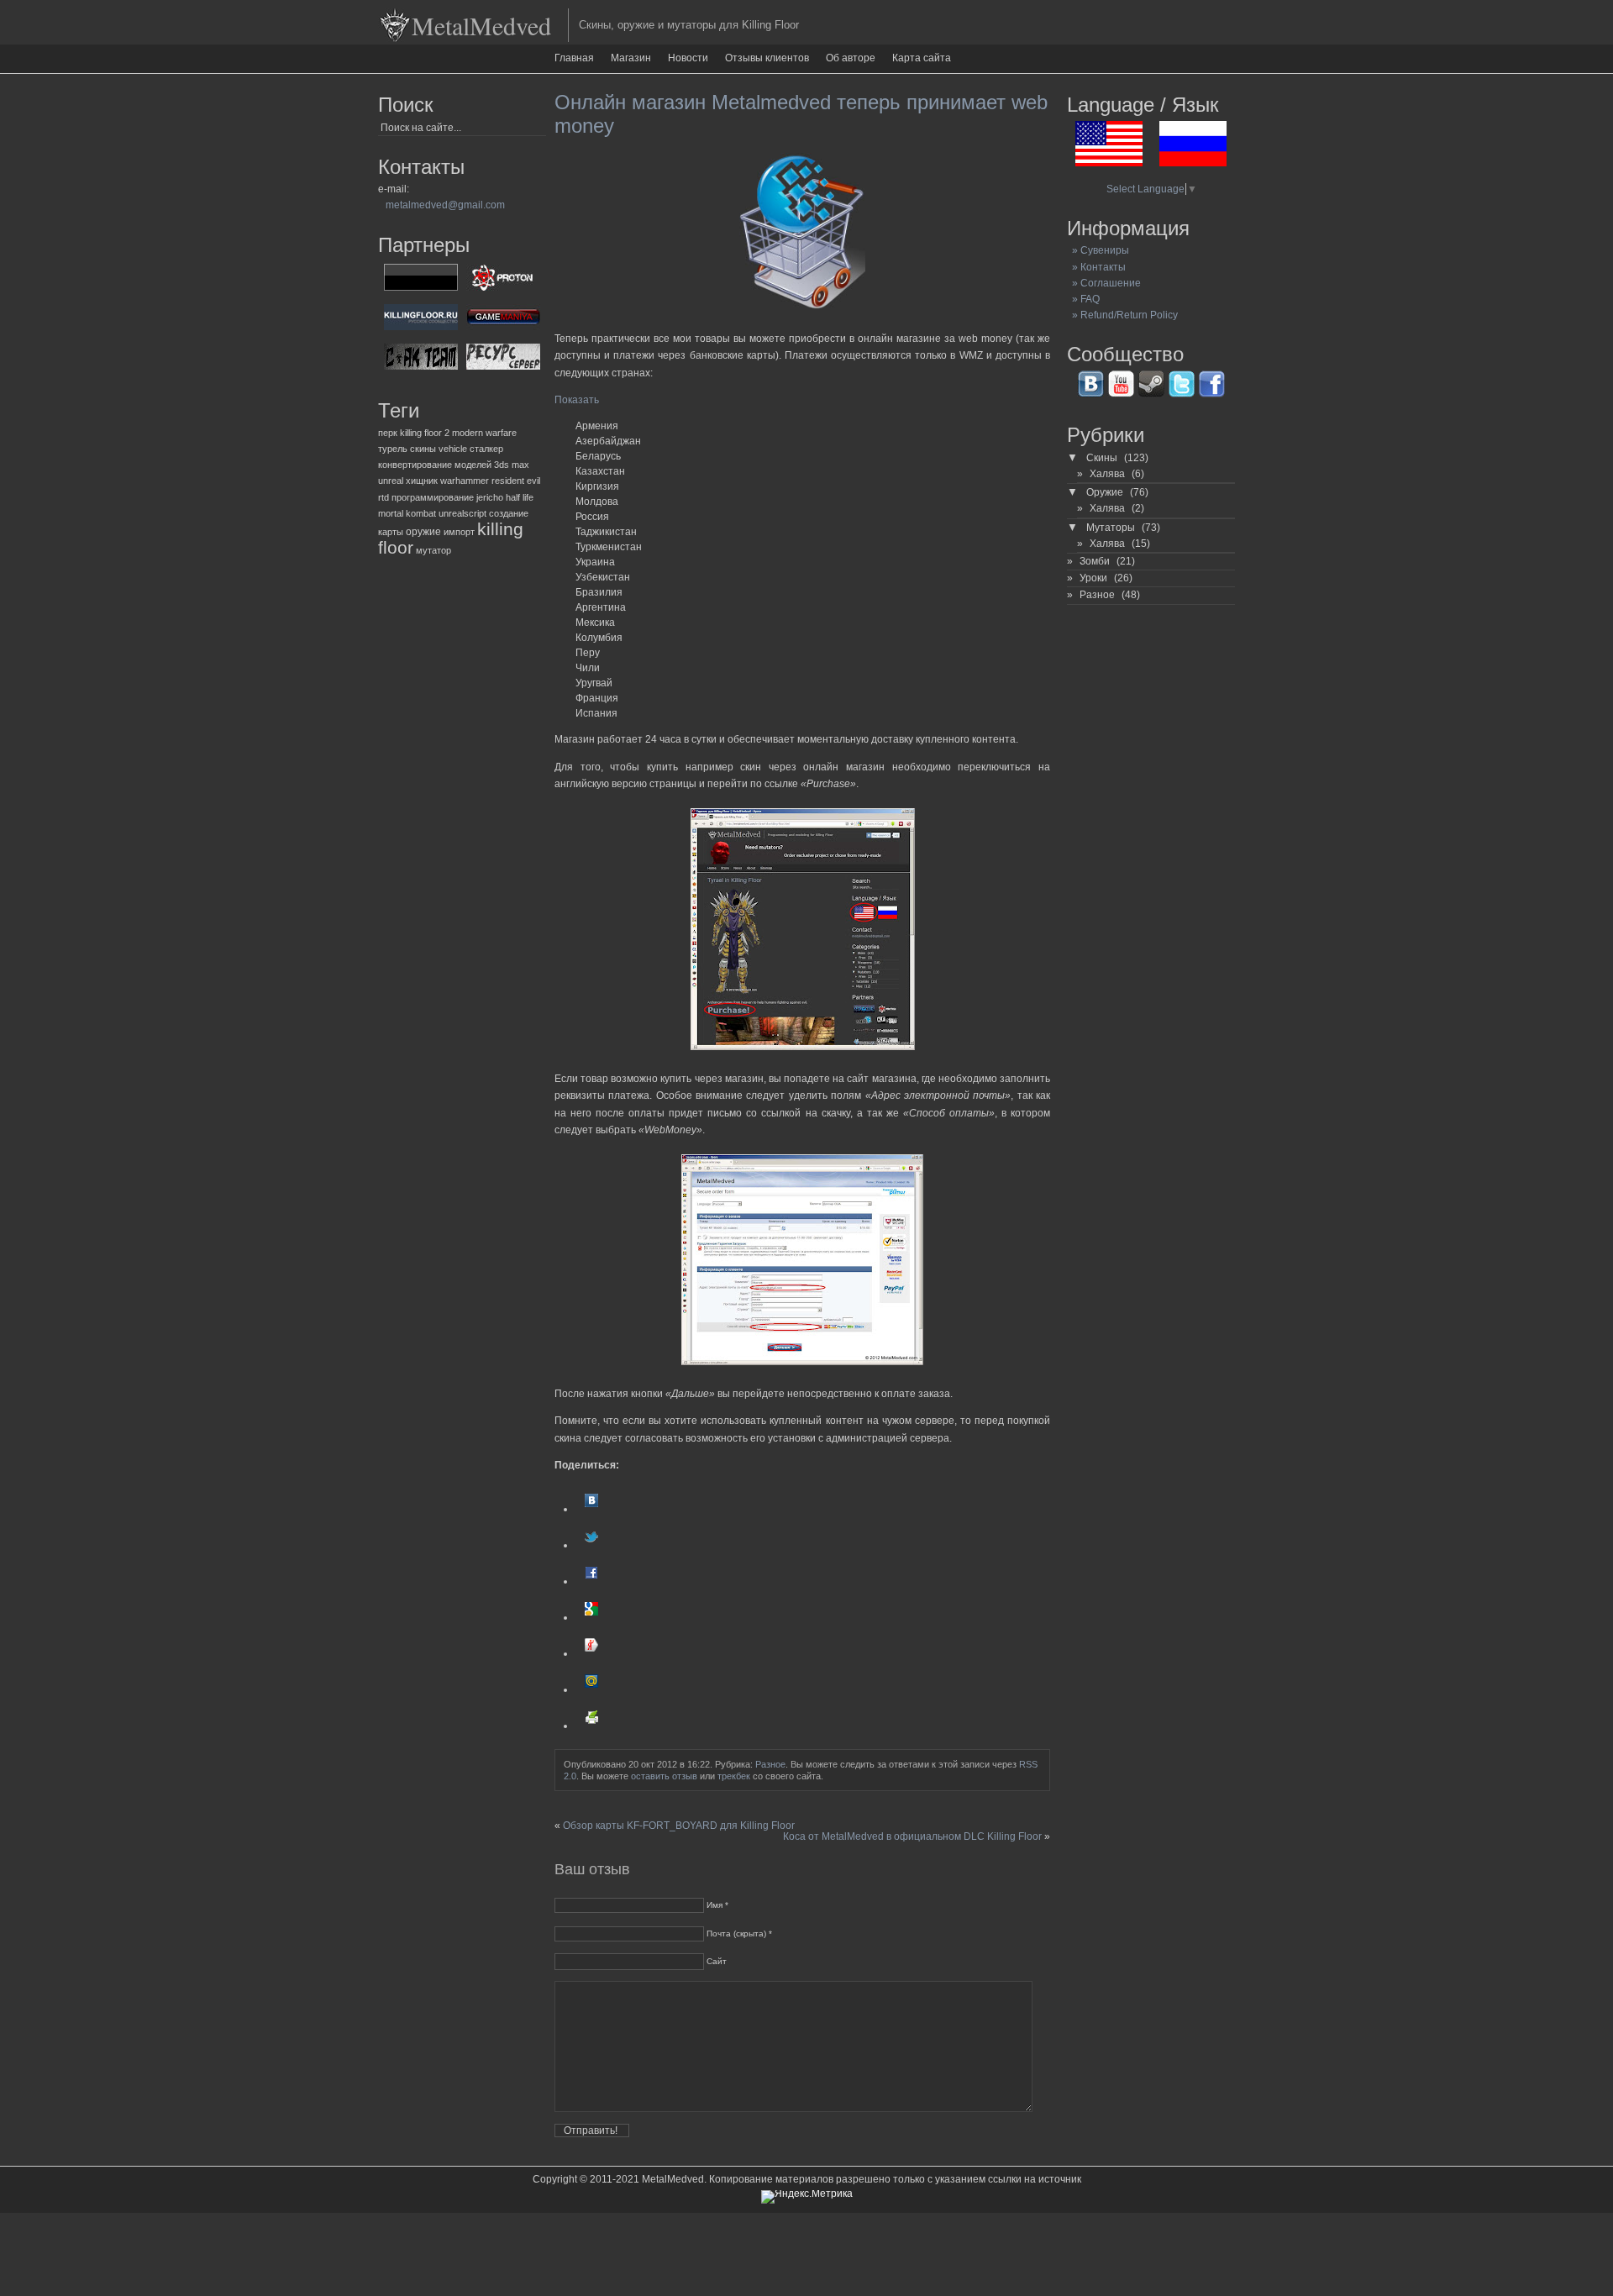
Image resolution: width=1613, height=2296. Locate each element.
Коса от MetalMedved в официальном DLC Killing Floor (912, 1836)
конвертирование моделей (435, 465)
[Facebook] (591, 1581)
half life (520, 497)
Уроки (1093, 578)
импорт (459, 532)
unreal (391, 481)
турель (393, 449)
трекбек (734, 1776)
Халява (1107, 474)
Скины (1102, 458)
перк (388, 433)
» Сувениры (1098, 250)
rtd (384, 497)
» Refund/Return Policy (1122, 315)
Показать (577, 400)
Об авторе (851, 58)
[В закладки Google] (591, 1617)
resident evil (516, 481)
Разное (770, 1764)
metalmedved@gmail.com (445, 205)
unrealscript (462, 513)
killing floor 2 (425, 433)
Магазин (631, 58)
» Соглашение (1104, 283)
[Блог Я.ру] (591, 1653)
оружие (423, 532)
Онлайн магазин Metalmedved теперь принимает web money (801, 114)
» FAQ (1083, 299)
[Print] (591, 1726)
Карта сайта (922, 58)
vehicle (453, 449)
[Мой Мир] (591, 1689)
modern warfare (484, 433)
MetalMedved (481, 25)
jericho (490, 497)
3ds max (512, 465)
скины (423, 449)
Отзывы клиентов (767, 58)
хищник (422, 481)
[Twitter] (591, 1545)
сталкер (486, 449)
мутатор (433, 550)
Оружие (1105, 492)
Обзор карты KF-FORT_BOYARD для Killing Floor (679, 1826)
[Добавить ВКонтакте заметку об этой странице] (591, 1509)
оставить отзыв (664, 1776)
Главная (574, 58)
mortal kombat (407, 513)
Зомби (1095, 561)
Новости (688, 58)
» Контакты (1096, 267)
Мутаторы (1111, 528)
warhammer (465, 481)
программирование (433, 497)
